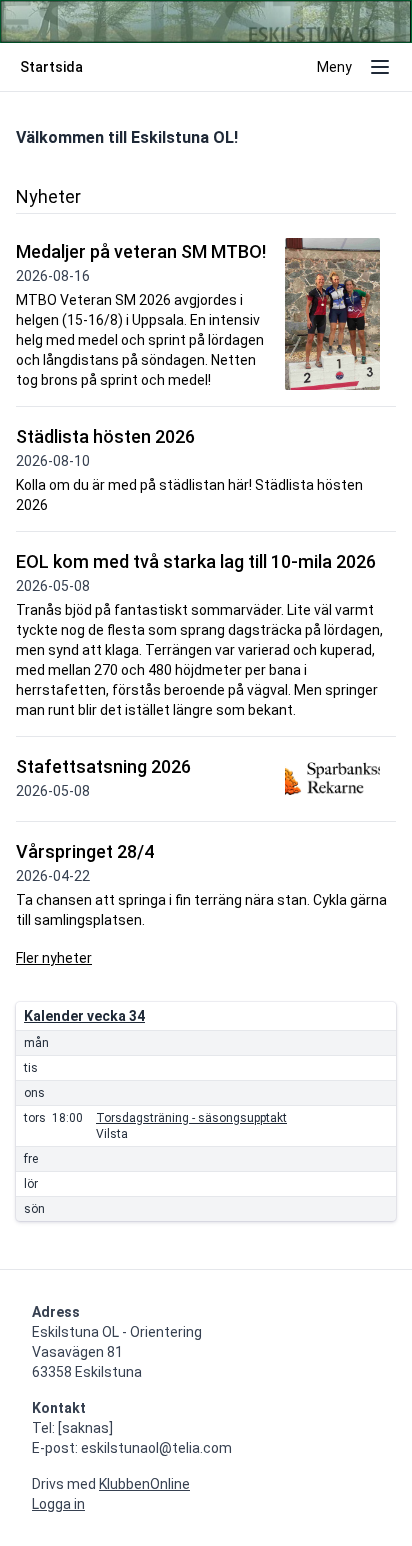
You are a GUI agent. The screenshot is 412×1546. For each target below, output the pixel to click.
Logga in (58, 1504)
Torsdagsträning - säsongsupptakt (191, 1118)
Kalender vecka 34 (84, 1016)
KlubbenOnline (144, 1484)
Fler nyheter (54, 958)
